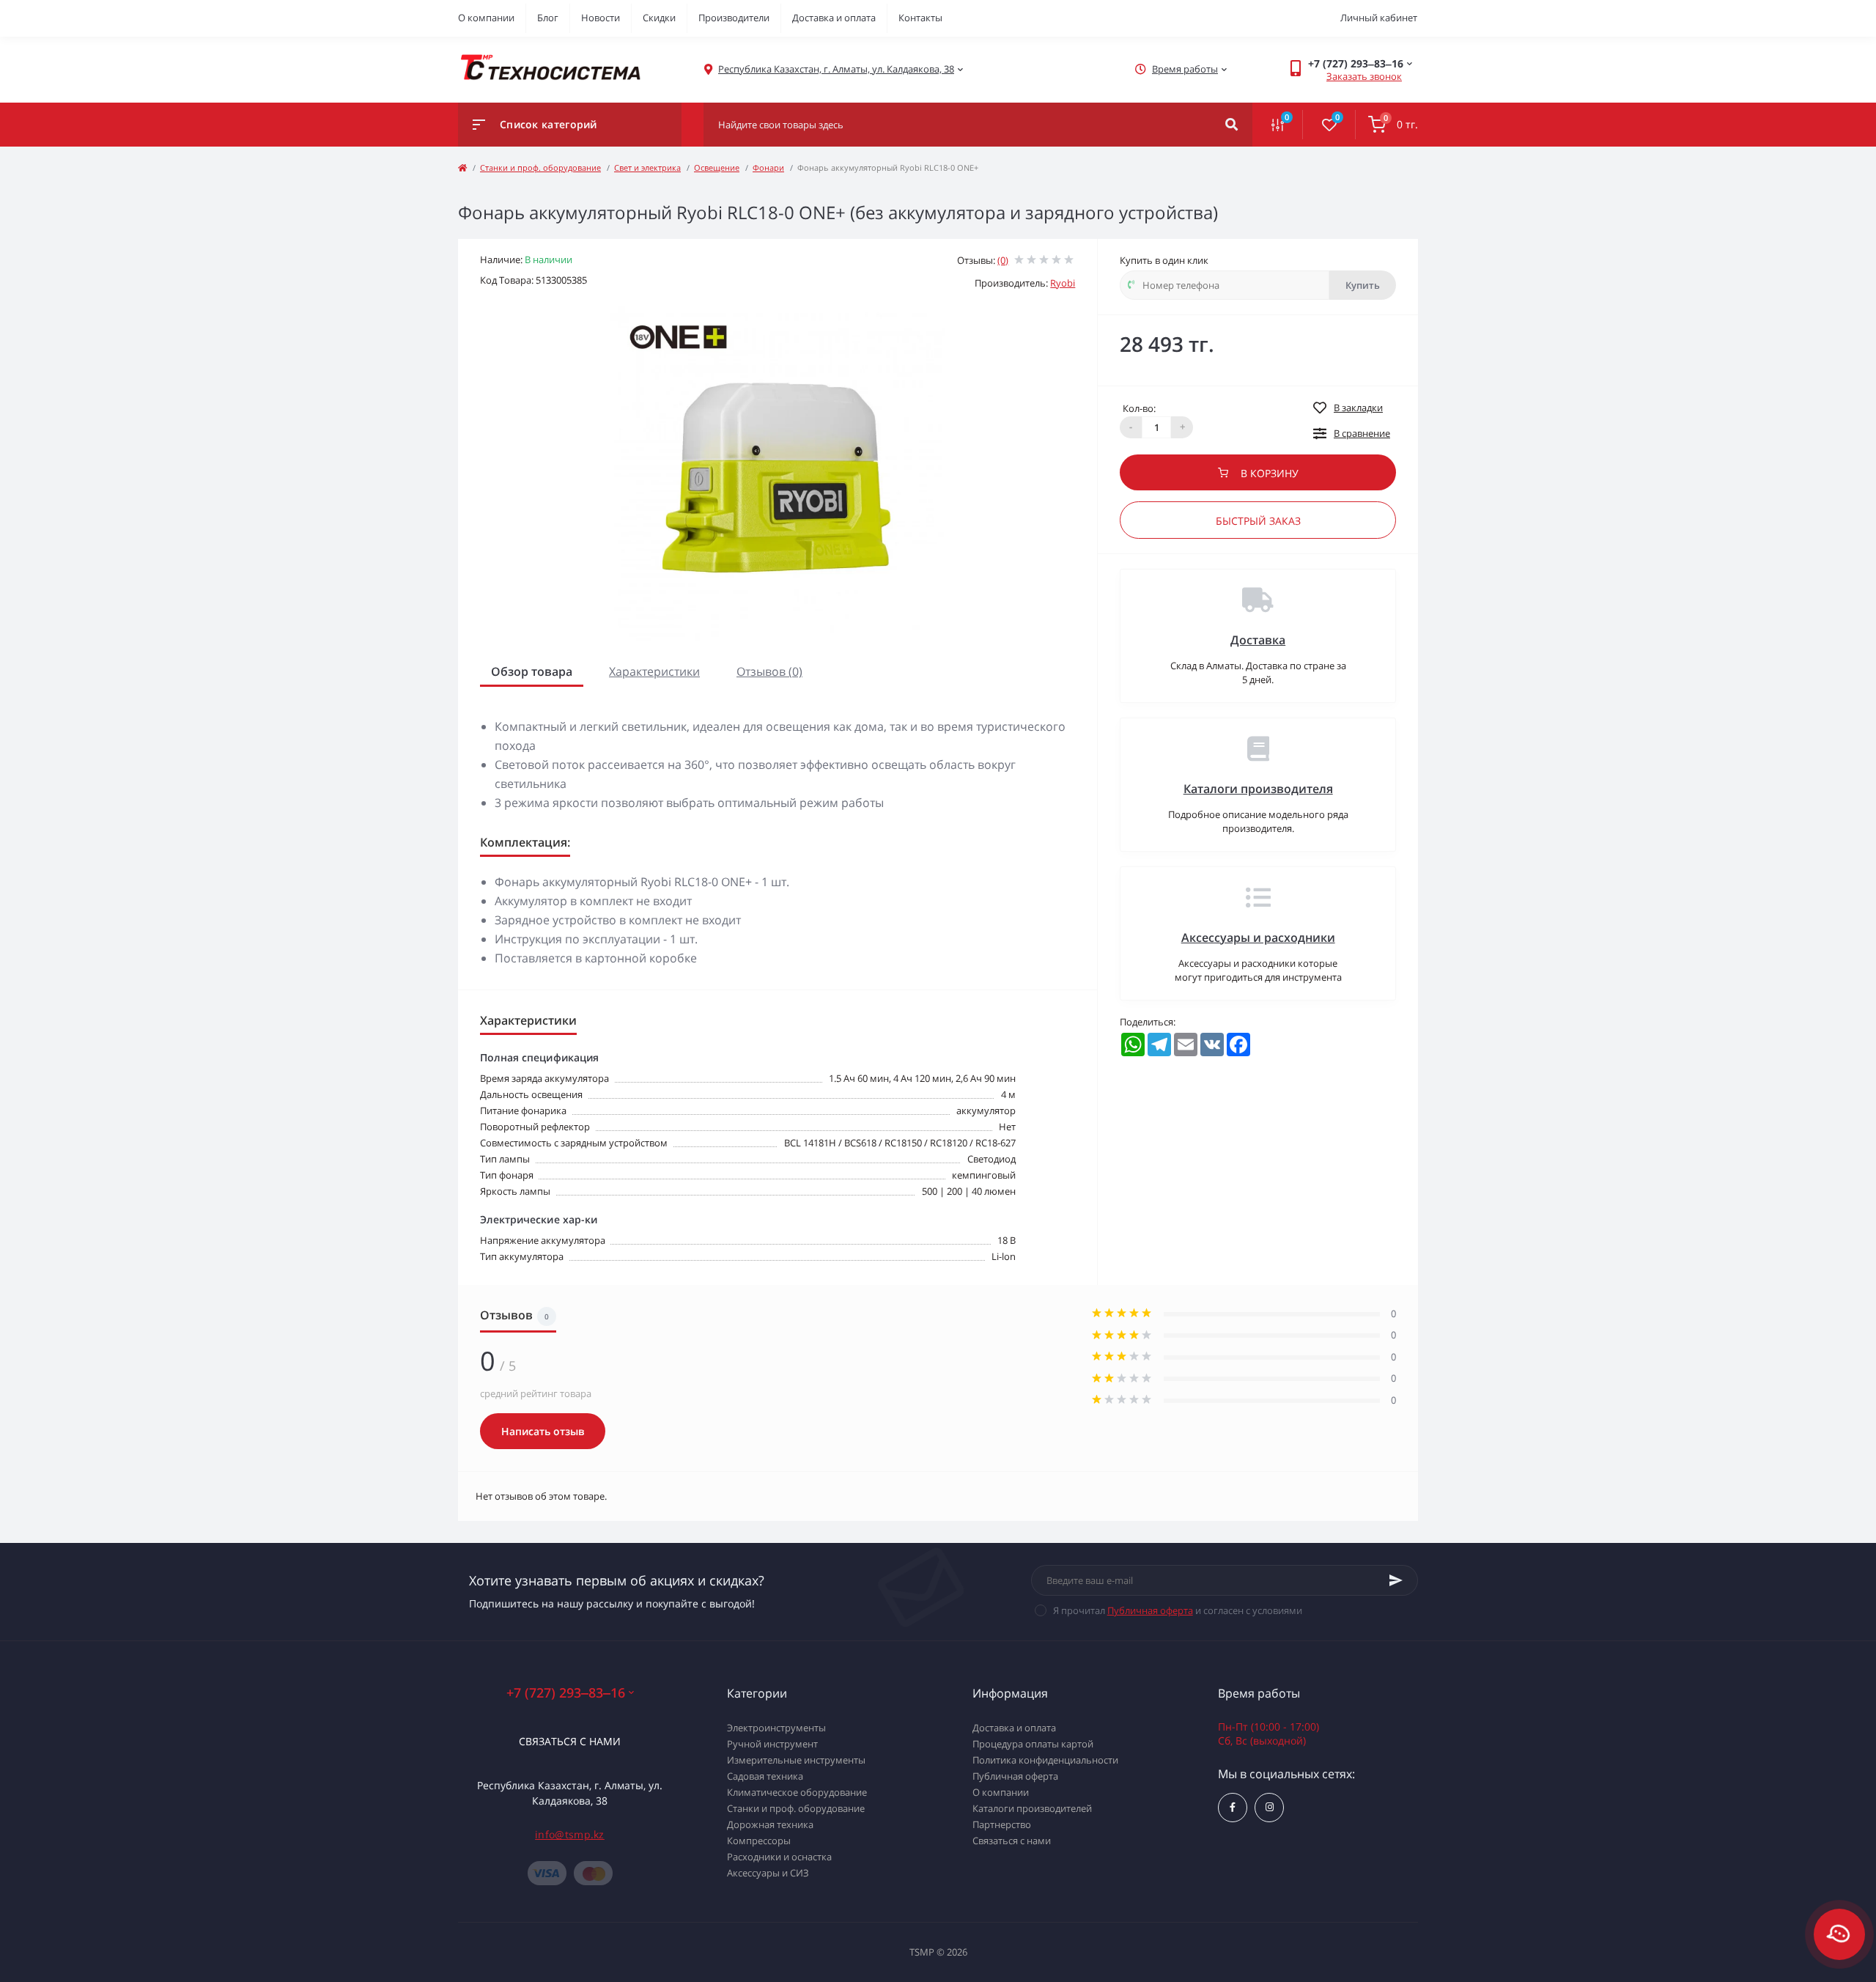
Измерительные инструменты (796, 1760)
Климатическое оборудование (797, 1792)
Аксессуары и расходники (1258, 937)
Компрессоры (759, 1841)
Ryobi (1063, 283)
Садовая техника (765, 1776)
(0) (1003, 260)
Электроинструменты (776, 1728)
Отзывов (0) (769, 671)
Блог (548, 18)
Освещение (717, 167)
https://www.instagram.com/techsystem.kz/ (1269, 1808)
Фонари (768, 167)
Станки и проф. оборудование (540, 167)
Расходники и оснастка (779, 1857)
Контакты (920, 18)
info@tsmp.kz (570, 1834)
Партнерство (1002, 1824)
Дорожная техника (770, 1824)
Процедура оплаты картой (1033, 1744)
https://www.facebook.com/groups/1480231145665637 (1233, 1808)
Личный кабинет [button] (1379, 18)
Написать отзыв (543, 1431)
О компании (486, 18)
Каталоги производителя (1258, 789)
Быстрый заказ (1258, 521)
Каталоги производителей (1032, 1808)
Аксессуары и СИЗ (768, 1873)
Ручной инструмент (772, 1744)
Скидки (659, 18)
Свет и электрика (647, 167)
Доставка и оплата (834, 18)
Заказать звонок (1364, 76)
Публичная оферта (1150, 1610)
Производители (734, 18)
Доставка (1258, 640)
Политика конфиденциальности (1045, 1760)
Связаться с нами (570, 1741)
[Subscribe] (1396, 1580)
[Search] (1231, 125)
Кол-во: (1139, 408)
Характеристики (654, 671)
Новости (601, 18)
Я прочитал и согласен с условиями (1178, 1610)
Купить (1363, 285)
